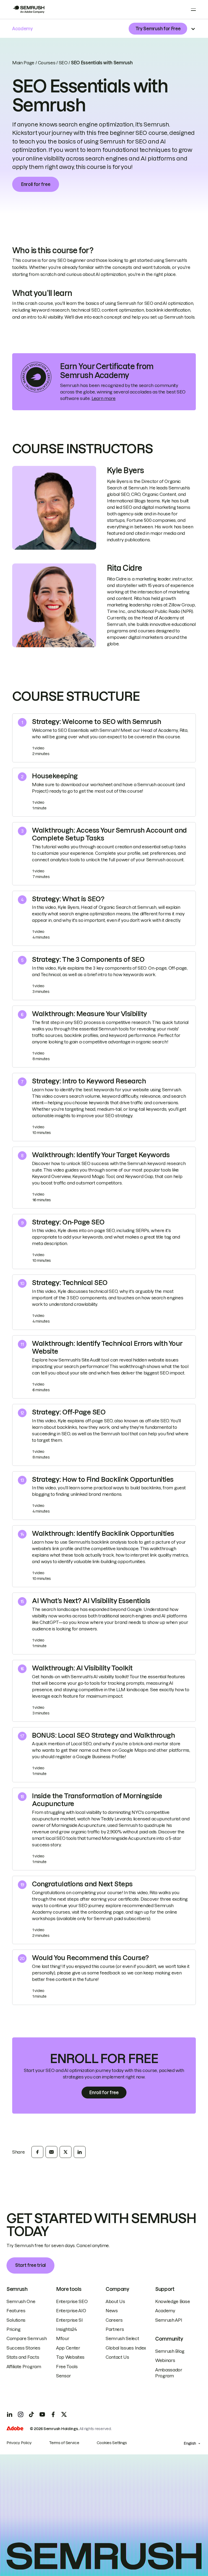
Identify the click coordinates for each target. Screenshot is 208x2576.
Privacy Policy (19, 2443)
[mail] (51, 2152)
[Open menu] (193, 9)
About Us (115, 2301)
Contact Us (117, 2357)
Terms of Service (64, 2443)
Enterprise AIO (71, 2311)
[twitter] (66, 2152)
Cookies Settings (112, 2443)
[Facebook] (53, 2414)
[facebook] (37, 2152)
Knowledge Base (173, 2301)
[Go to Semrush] (28, 9)
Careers (114, 2320)
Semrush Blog (170, 2351)
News (112, 2311)
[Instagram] (21, 2414)
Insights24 (66, 2329)
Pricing (14, 2329)
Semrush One (21, 2301)
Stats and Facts (23, 2357)
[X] (64, 2414)
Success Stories (23, 2348)
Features (16, 2311)
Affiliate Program (24, 2367)
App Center (68, 2348)
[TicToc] (31, 2414)
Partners (115, 2329)
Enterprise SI (69, 2320)
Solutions (16, 2320)
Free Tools (67, 2367)
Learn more (104, 398)
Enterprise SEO (72, 2301)
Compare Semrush (27, 2338)
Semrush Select (122, 2338)
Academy (165, 2311)
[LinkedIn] (10, 2414)
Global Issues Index (126, 2348)
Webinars (165, 2360)
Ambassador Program (169, 2373)
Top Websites (70, 2357)
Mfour (63, 2338)
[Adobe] (15, 2429)
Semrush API (169, 2320)
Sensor (64, 2376)
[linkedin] (80, 2152)
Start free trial (30, 2265)
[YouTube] (42, 2414)
